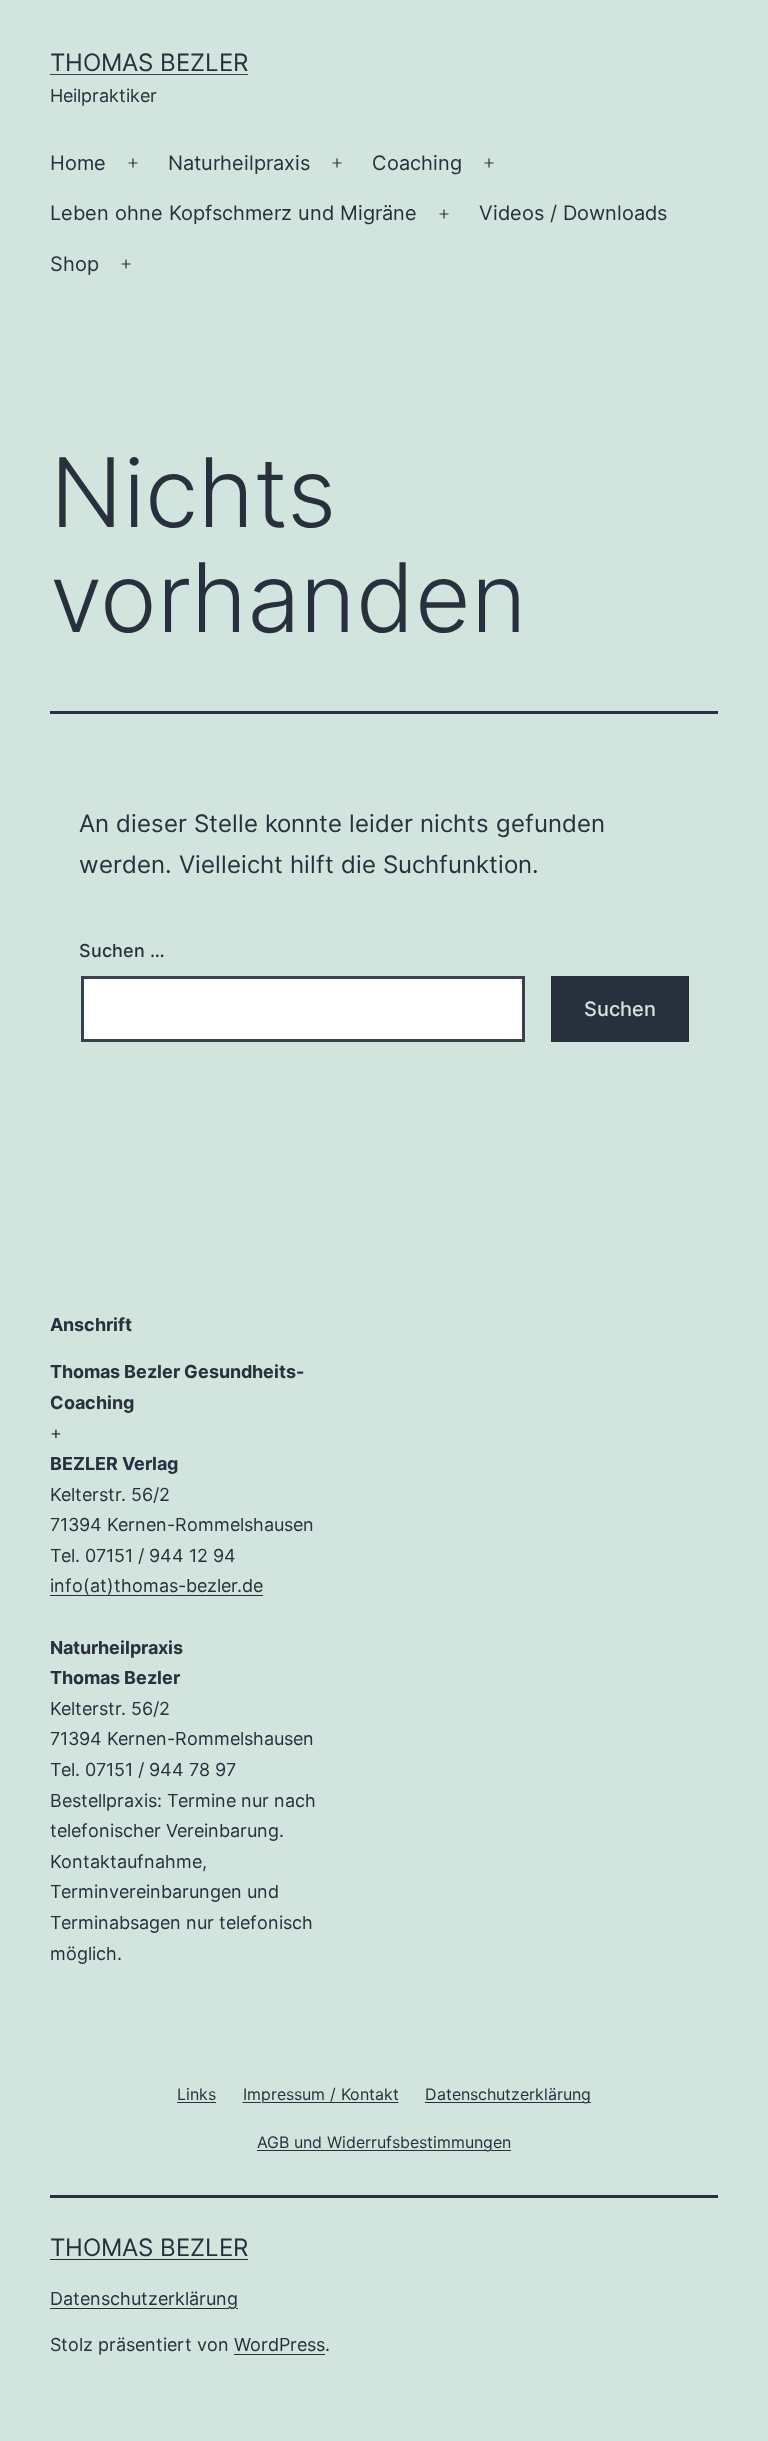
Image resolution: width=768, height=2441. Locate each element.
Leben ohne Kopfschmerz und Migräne (233, 213)
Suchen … (122, 950)
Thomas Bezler (149, 62)
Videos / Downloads (573, 213)
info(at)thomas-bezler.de (156, 1585)
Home (78, 163)
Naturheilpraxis (239, 163)
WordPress (279, 2344)
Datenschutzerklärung (144, 2298)
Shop (74, 264)
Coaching (417, 163)
